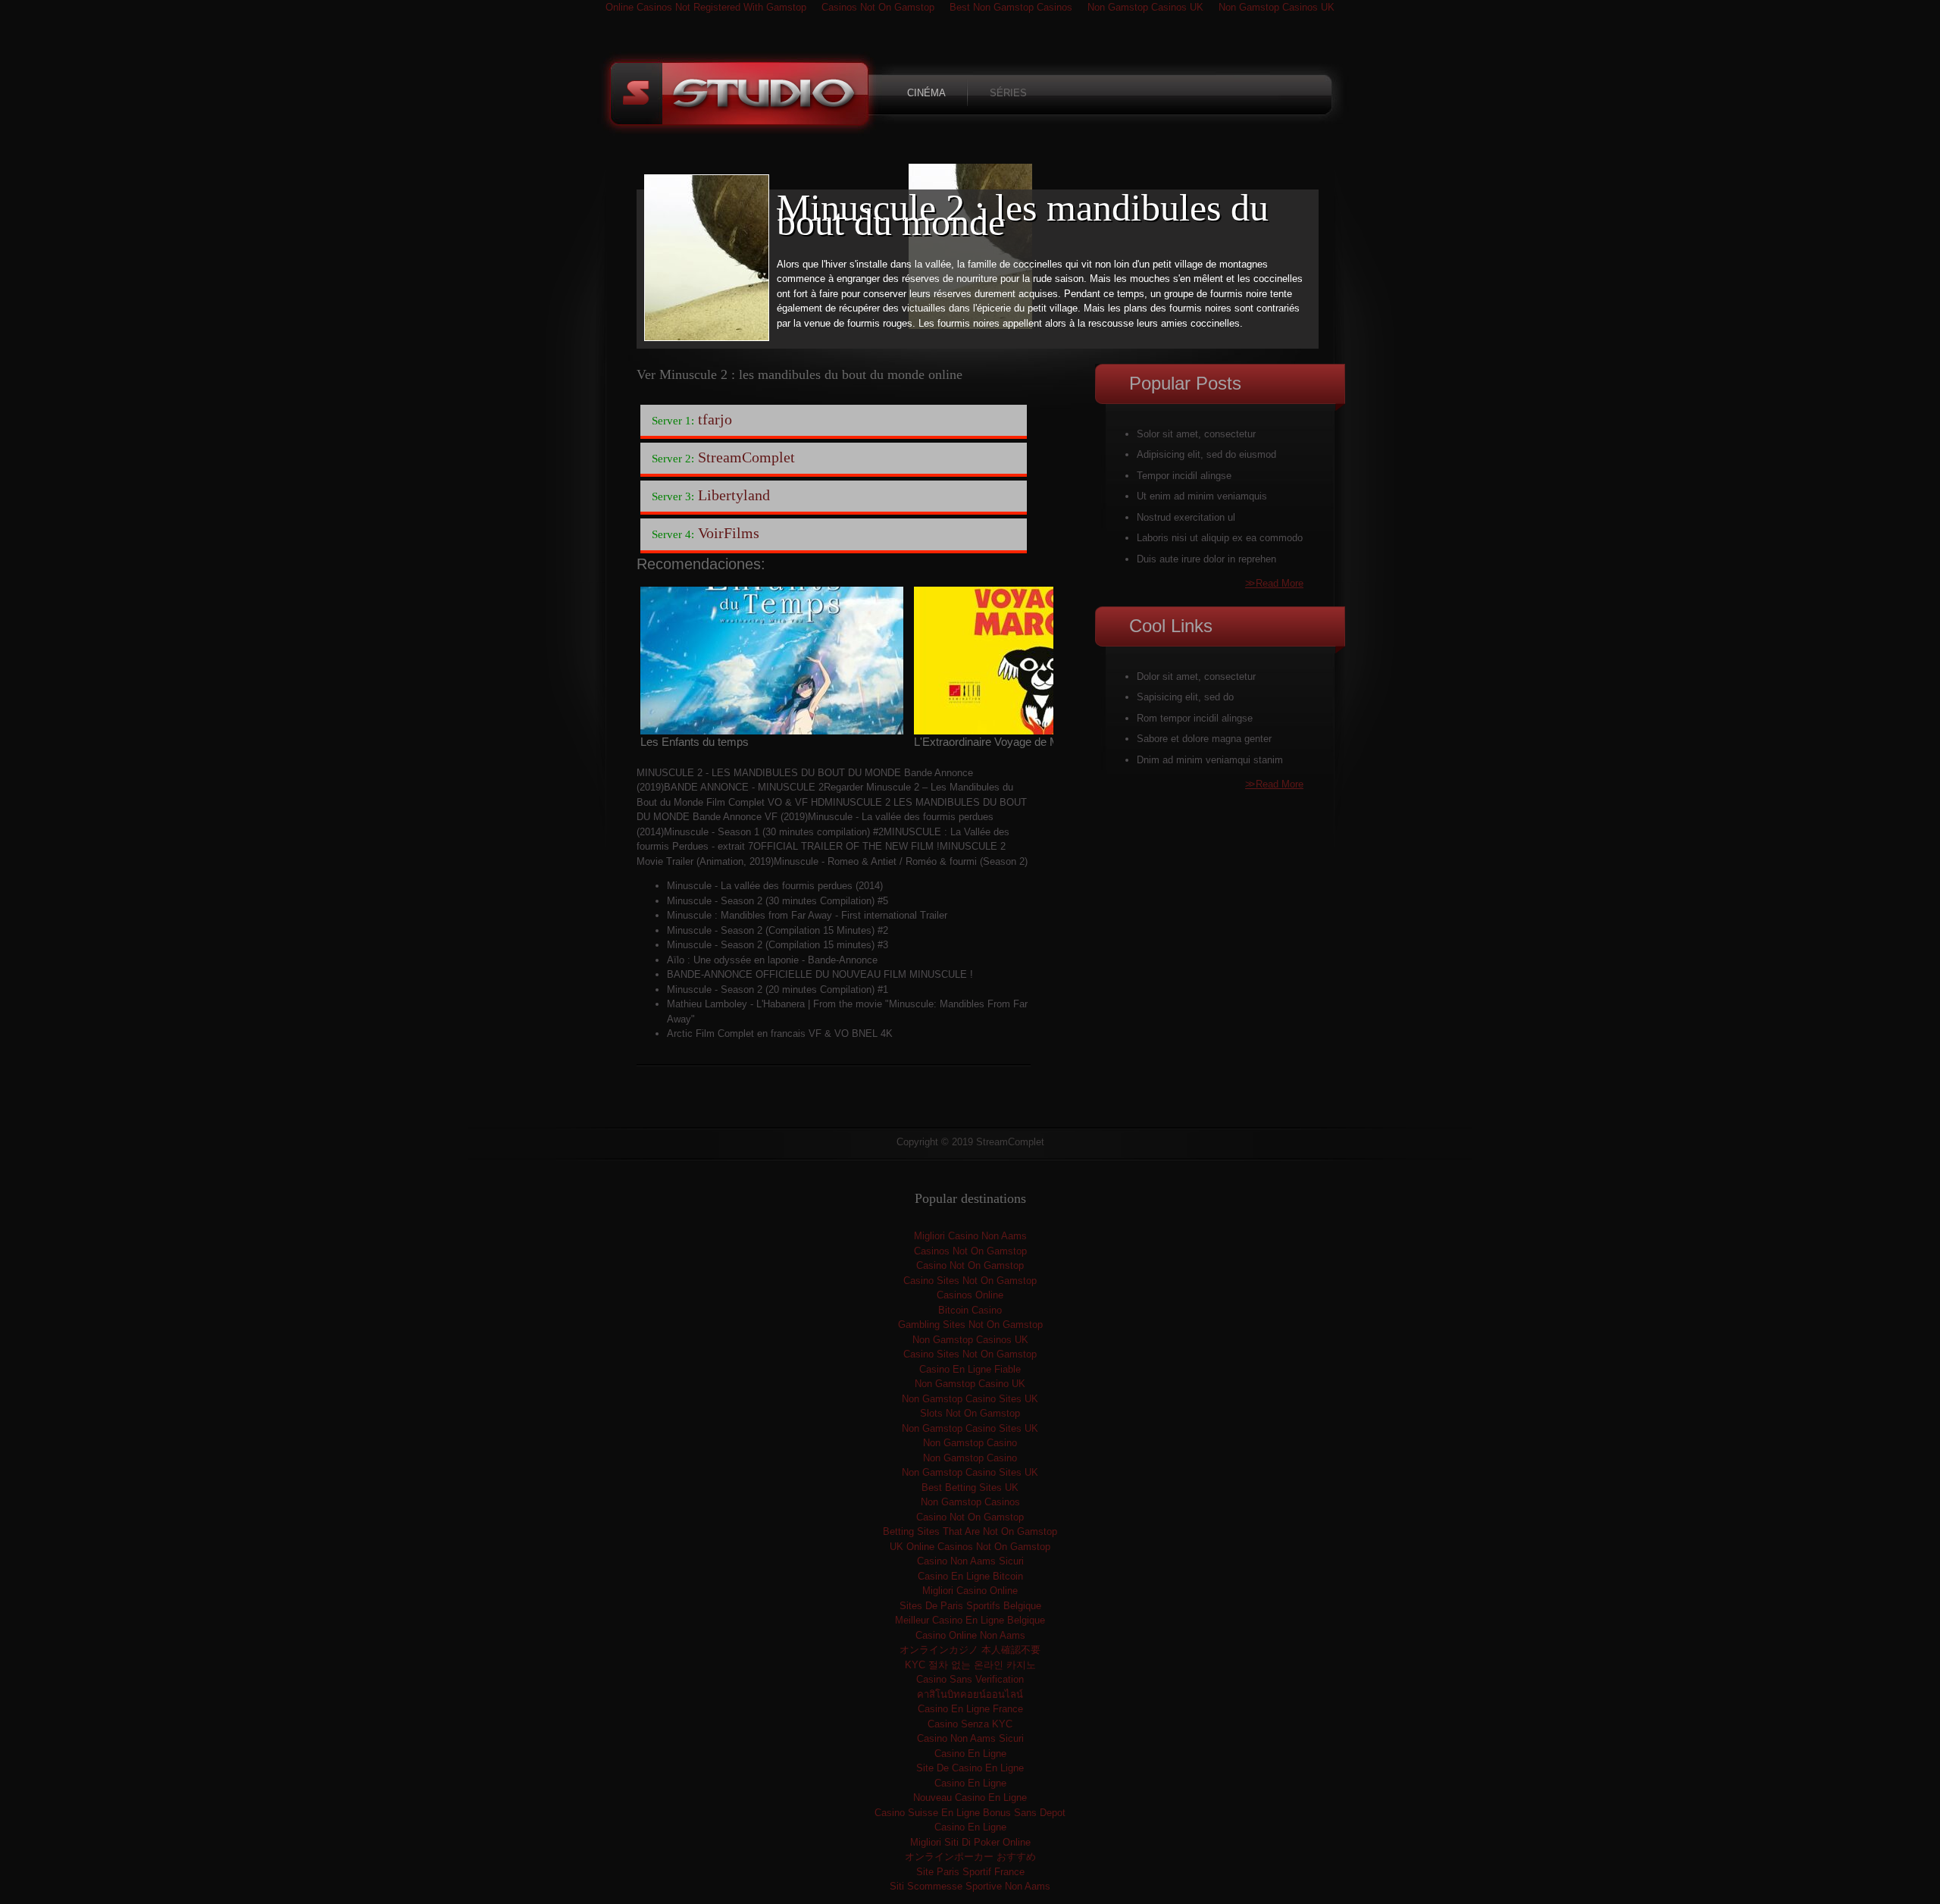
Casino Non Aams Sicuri (970, 1561)
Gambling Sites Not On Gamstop (970, 1325)
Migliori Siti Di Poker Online (970, 1842)
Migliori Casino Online (970, 1591)
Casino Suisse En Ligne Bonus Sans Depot (970, 1813)
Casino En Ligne (970, 1754)
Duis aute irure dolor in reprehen (1206, 559)
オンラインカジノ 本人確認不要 (970, 1650)
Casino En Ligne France (970, 1709)
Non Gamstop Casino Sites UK (970, 1399)
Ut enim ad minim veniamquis (1202, 496)
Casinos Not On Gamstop (970, 1251)
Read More (1274, 583)
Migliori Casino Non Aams (970, 1236)
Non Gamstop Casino (970, 1443)
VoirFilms (706, 533)
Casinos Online (970, 1295)
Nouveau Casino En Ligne (970, 1798)
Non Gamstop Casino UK (970, 1384)
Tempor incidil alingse (1184, 476)
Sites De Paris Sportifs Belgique (970, 1606)
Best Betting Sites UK (970, 1487)
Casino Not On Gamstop (970, 1265)
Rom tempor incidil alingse (1195, 718)
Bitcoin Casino (970, 1310)
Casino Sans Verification (970, 1679)
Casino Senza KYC (970, 1724)
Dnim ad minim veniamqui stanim (1210, 760)
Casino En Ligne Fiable (970, 1369)
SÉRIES (1008, 93)
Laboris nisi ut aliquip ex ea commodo (1220, 538)
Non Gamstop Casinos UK (970, 1340)
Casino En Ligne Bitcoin (970, 1576)
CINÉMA (926, 93)
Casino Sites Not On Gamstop (970, 1281)
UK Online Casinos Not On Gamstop (970, 1547)
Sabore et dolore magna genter (1204, 739)
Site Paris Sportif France (970, 1872)
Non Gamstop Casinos (970, 1502)
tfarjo (692, 419)
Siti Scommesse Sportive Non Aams (970, 1886)
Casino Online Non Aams (970, 1635)
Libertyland (711, 495)
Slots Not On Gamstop (970, 1413)
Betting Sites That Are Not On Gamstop (970, 1531)
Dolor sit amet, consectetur (1196, 676)
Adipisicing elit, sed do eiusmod (1206, 454)
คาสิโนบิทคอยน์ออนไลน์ (970, 1694)
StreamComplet (741, 95)
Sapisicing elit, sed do (1185, 697)
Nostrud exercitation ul (1186, 517)
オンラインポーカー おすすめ (970, 1857)
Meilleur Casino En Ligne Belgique (970, 1620)
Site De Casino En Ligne (970, 1768)
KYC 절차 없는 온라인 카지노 (970, 1665)
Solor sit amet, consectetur (1196, 434)
